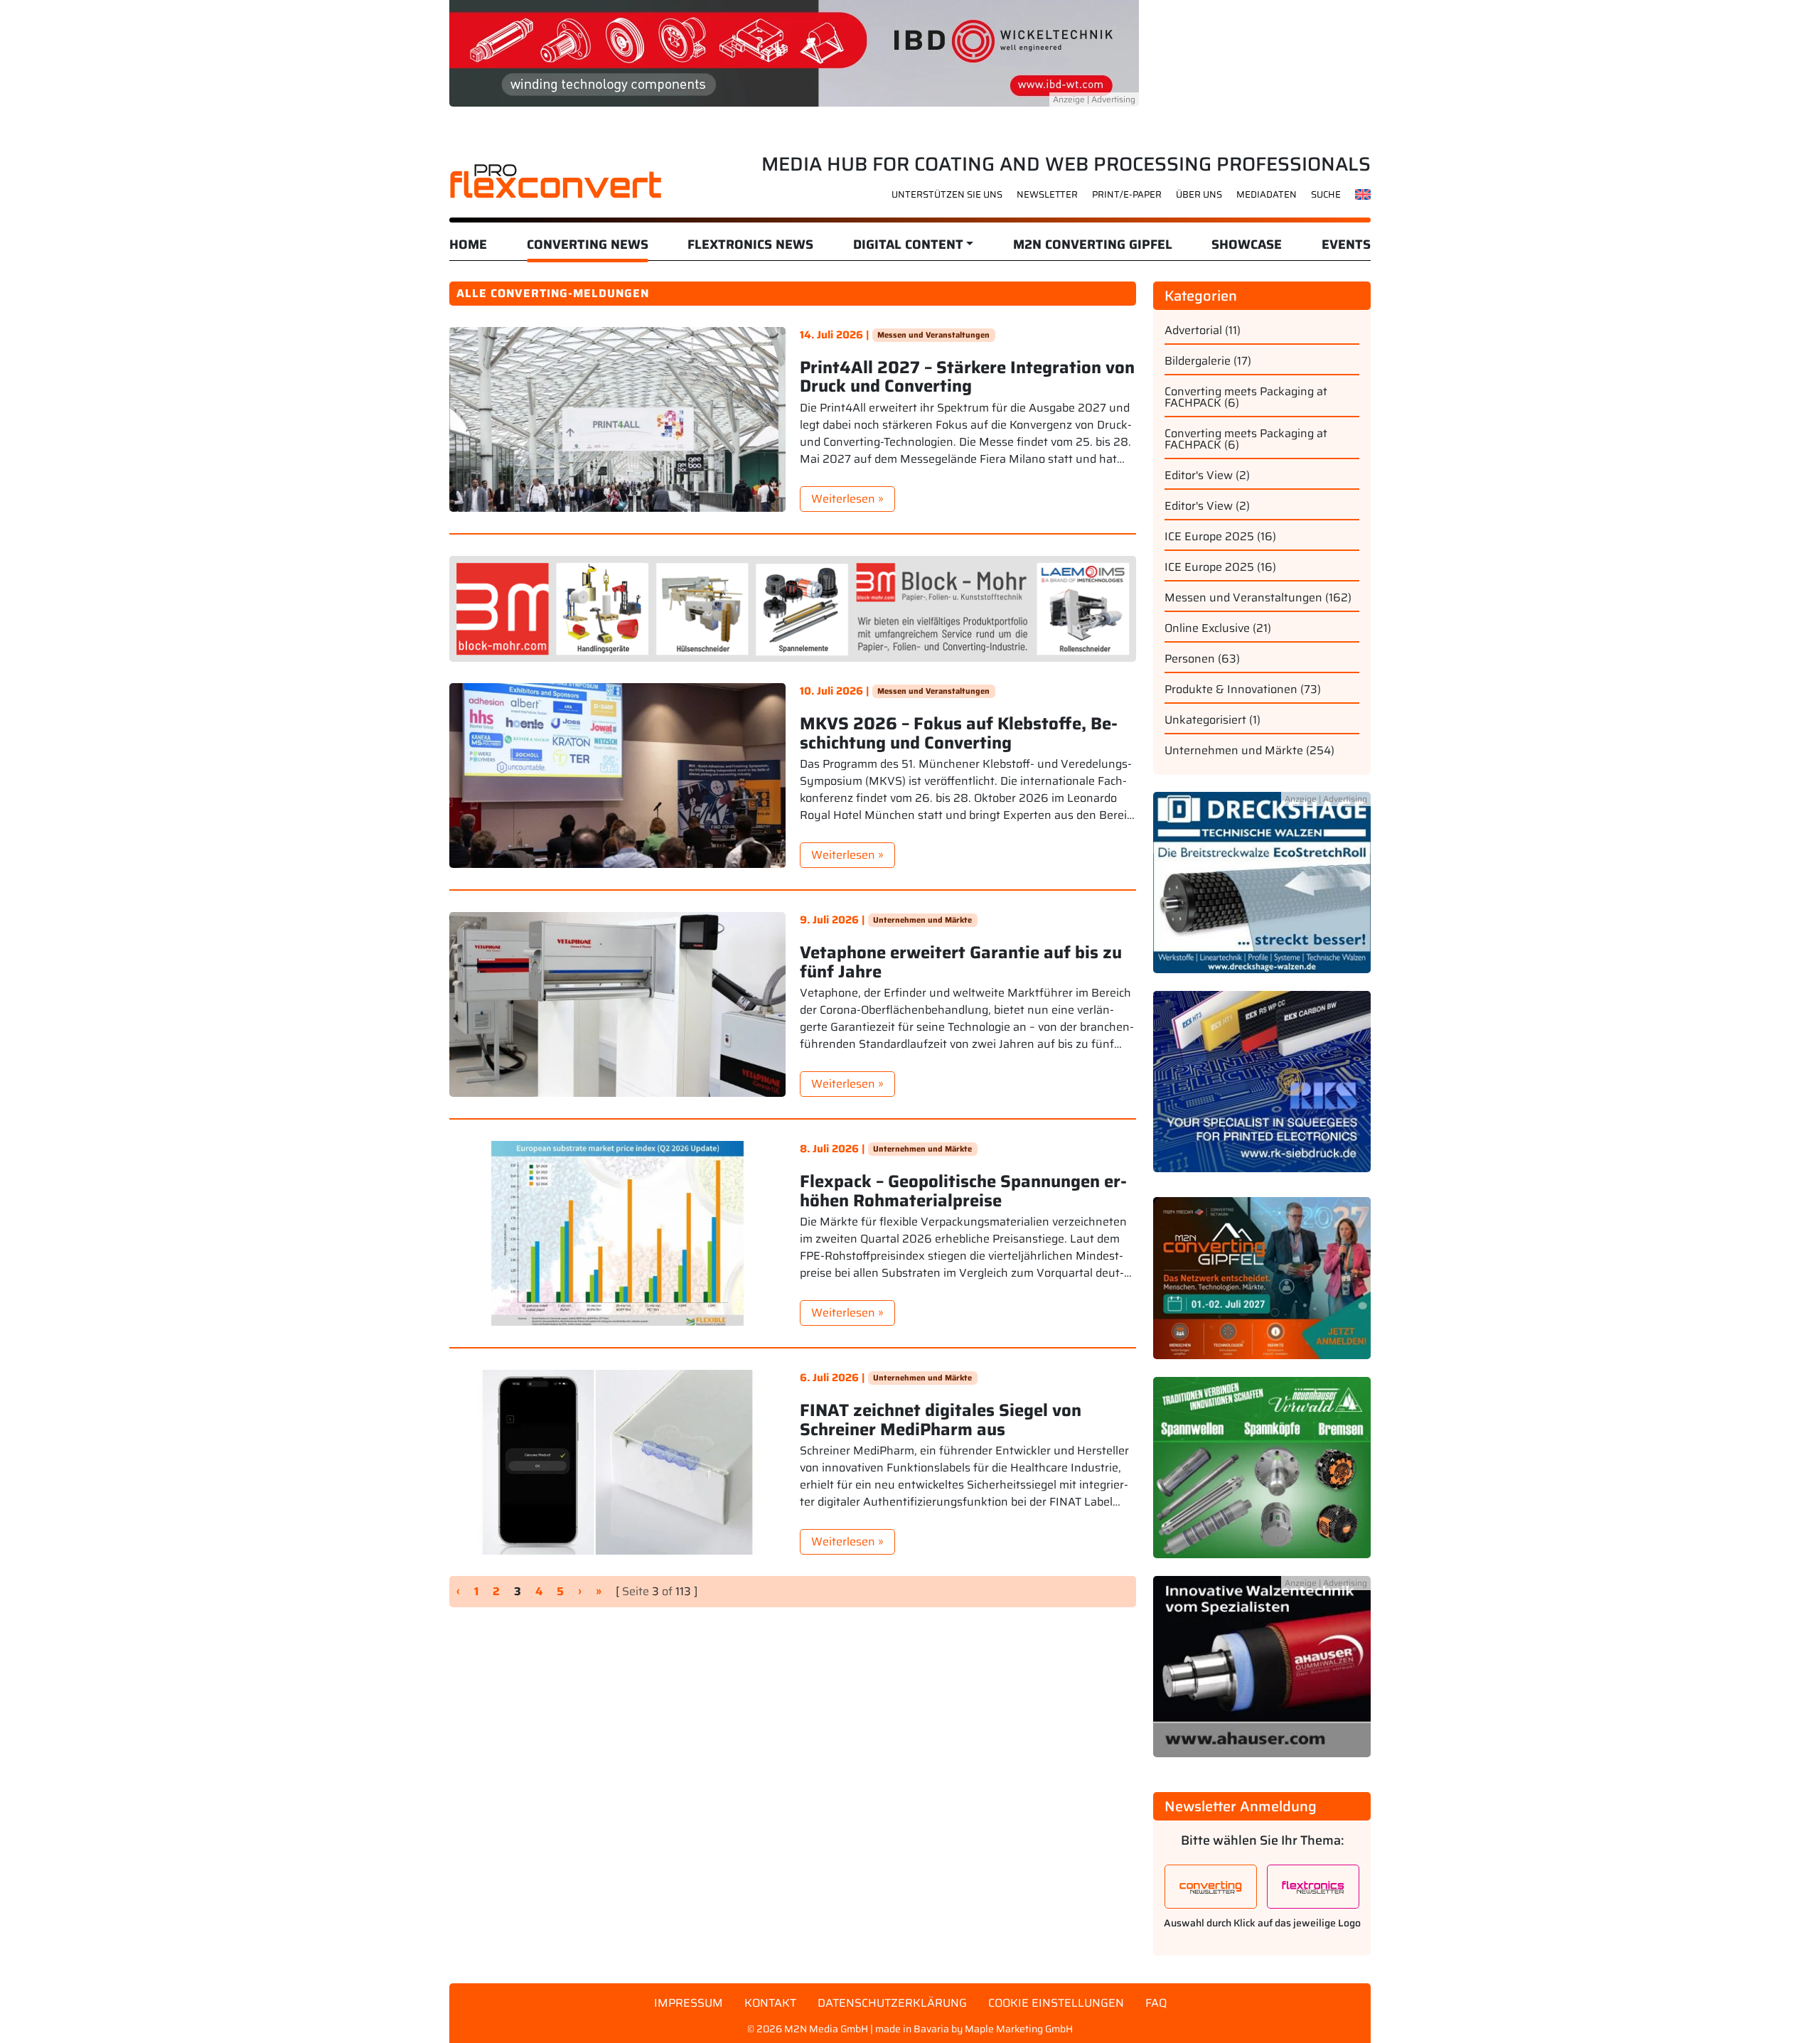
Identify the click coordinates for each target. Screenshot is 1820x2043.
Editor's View (1199, 475)
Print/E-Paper (1127, 194)
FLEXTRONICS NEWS (750, 245)
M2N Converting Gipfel (1093, 245)
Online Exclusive (1207, 628)
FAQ (1156, 2003)
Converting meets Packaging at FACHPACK (1246, 397)
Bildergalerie (1198, 361)
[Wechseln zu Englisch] (1363, 194)
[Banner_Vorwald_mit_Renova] (1262, 1476)
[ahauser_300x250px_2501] (1262, 1675)
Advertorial (1193, 330)
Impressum (689, 2003)
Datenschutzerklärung (892, 2003)
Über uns (1199, 194)
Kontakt (770, 2003)
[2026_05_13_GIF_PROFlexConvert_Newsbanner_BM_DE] (793, 608)
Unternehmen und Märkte (922, 920)
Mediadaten (1267, 194)
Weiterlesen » (847, 499)
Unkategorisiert (1205, 720)
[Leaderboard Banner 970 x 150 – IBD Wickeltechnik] (794, 52)
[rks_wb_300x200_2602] (1262, 1089)
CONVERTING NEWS (588, 245)
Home (468, 245)
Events (1346, 245)
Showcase (1247, 245)
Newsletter (1047, 194)
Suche (1326, 194)
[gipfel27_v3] (1262, 1286)
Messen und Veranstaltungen (933, 335)
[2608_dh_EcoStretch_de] (1262, 890)
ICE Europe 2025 (1209, 536)
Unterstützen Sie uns (947, 194)
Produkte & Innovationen (1231, 689)
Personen (1190, 659)
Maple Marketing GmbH (1019, 2029)
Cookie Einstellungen (1056, 2003)
